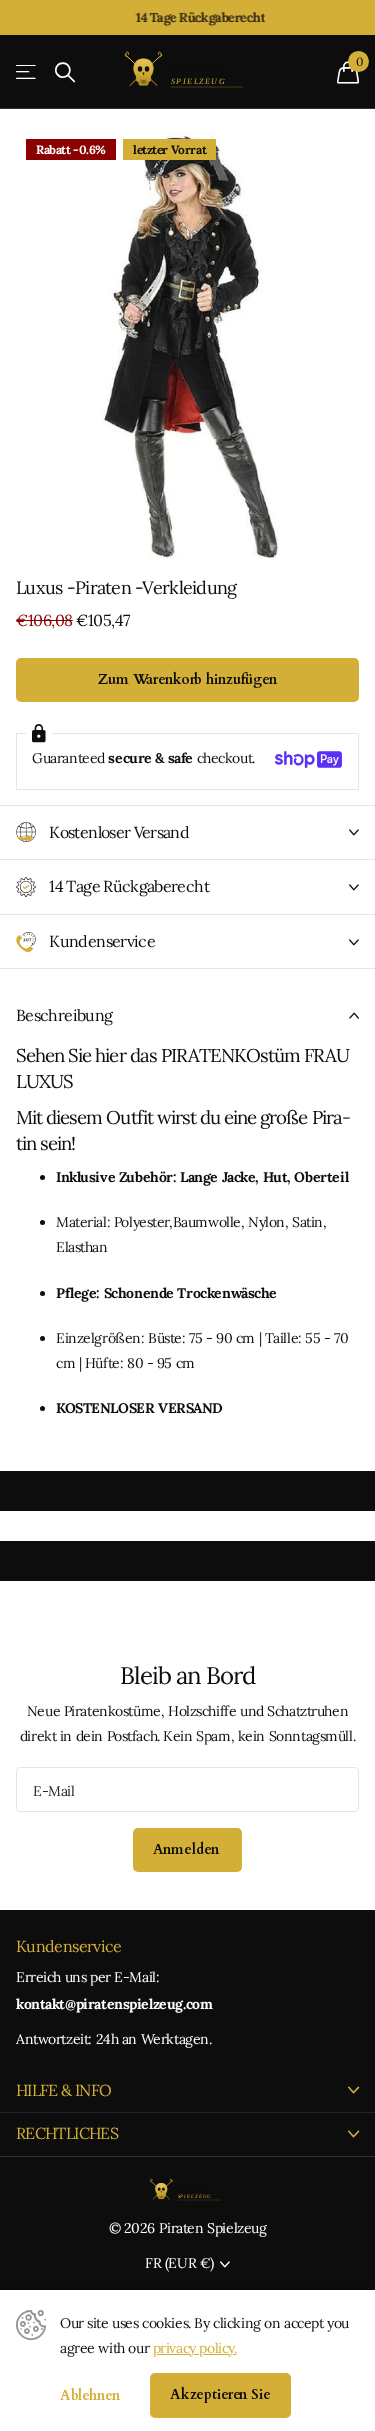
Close (187, 2090)
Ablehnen (90, 2395)
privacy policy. (195, 2348)
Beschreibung (64, 1015)
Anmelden (188, 1849)
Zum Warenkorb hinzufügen (187, 679)
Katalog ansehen (27, 72)
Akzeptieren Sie (220, 2394)
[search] (65, 72)
